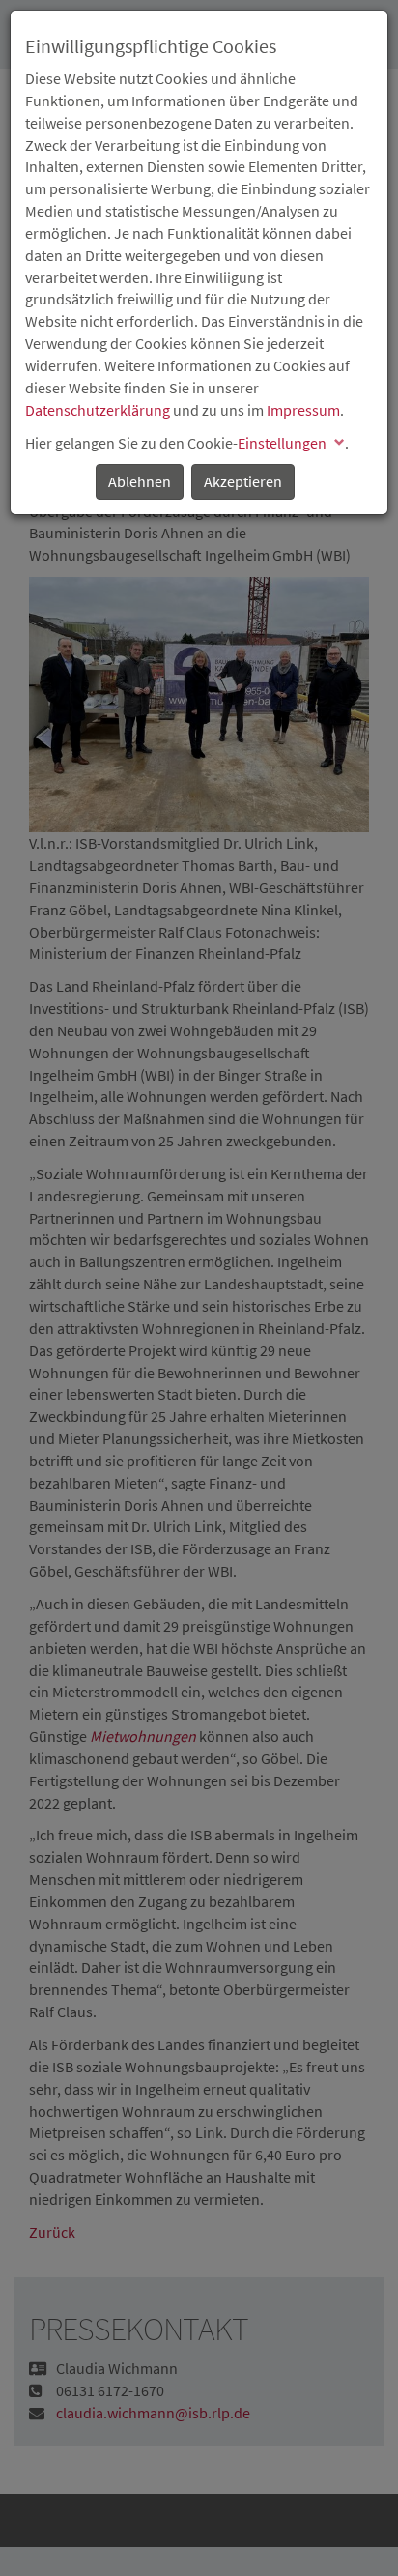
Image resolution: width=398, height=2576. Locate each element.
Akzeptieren (243, 481)
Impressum (303, 410)
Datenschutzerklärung (98, 410)
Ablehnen (140, 481)
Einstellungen (282, 443)
